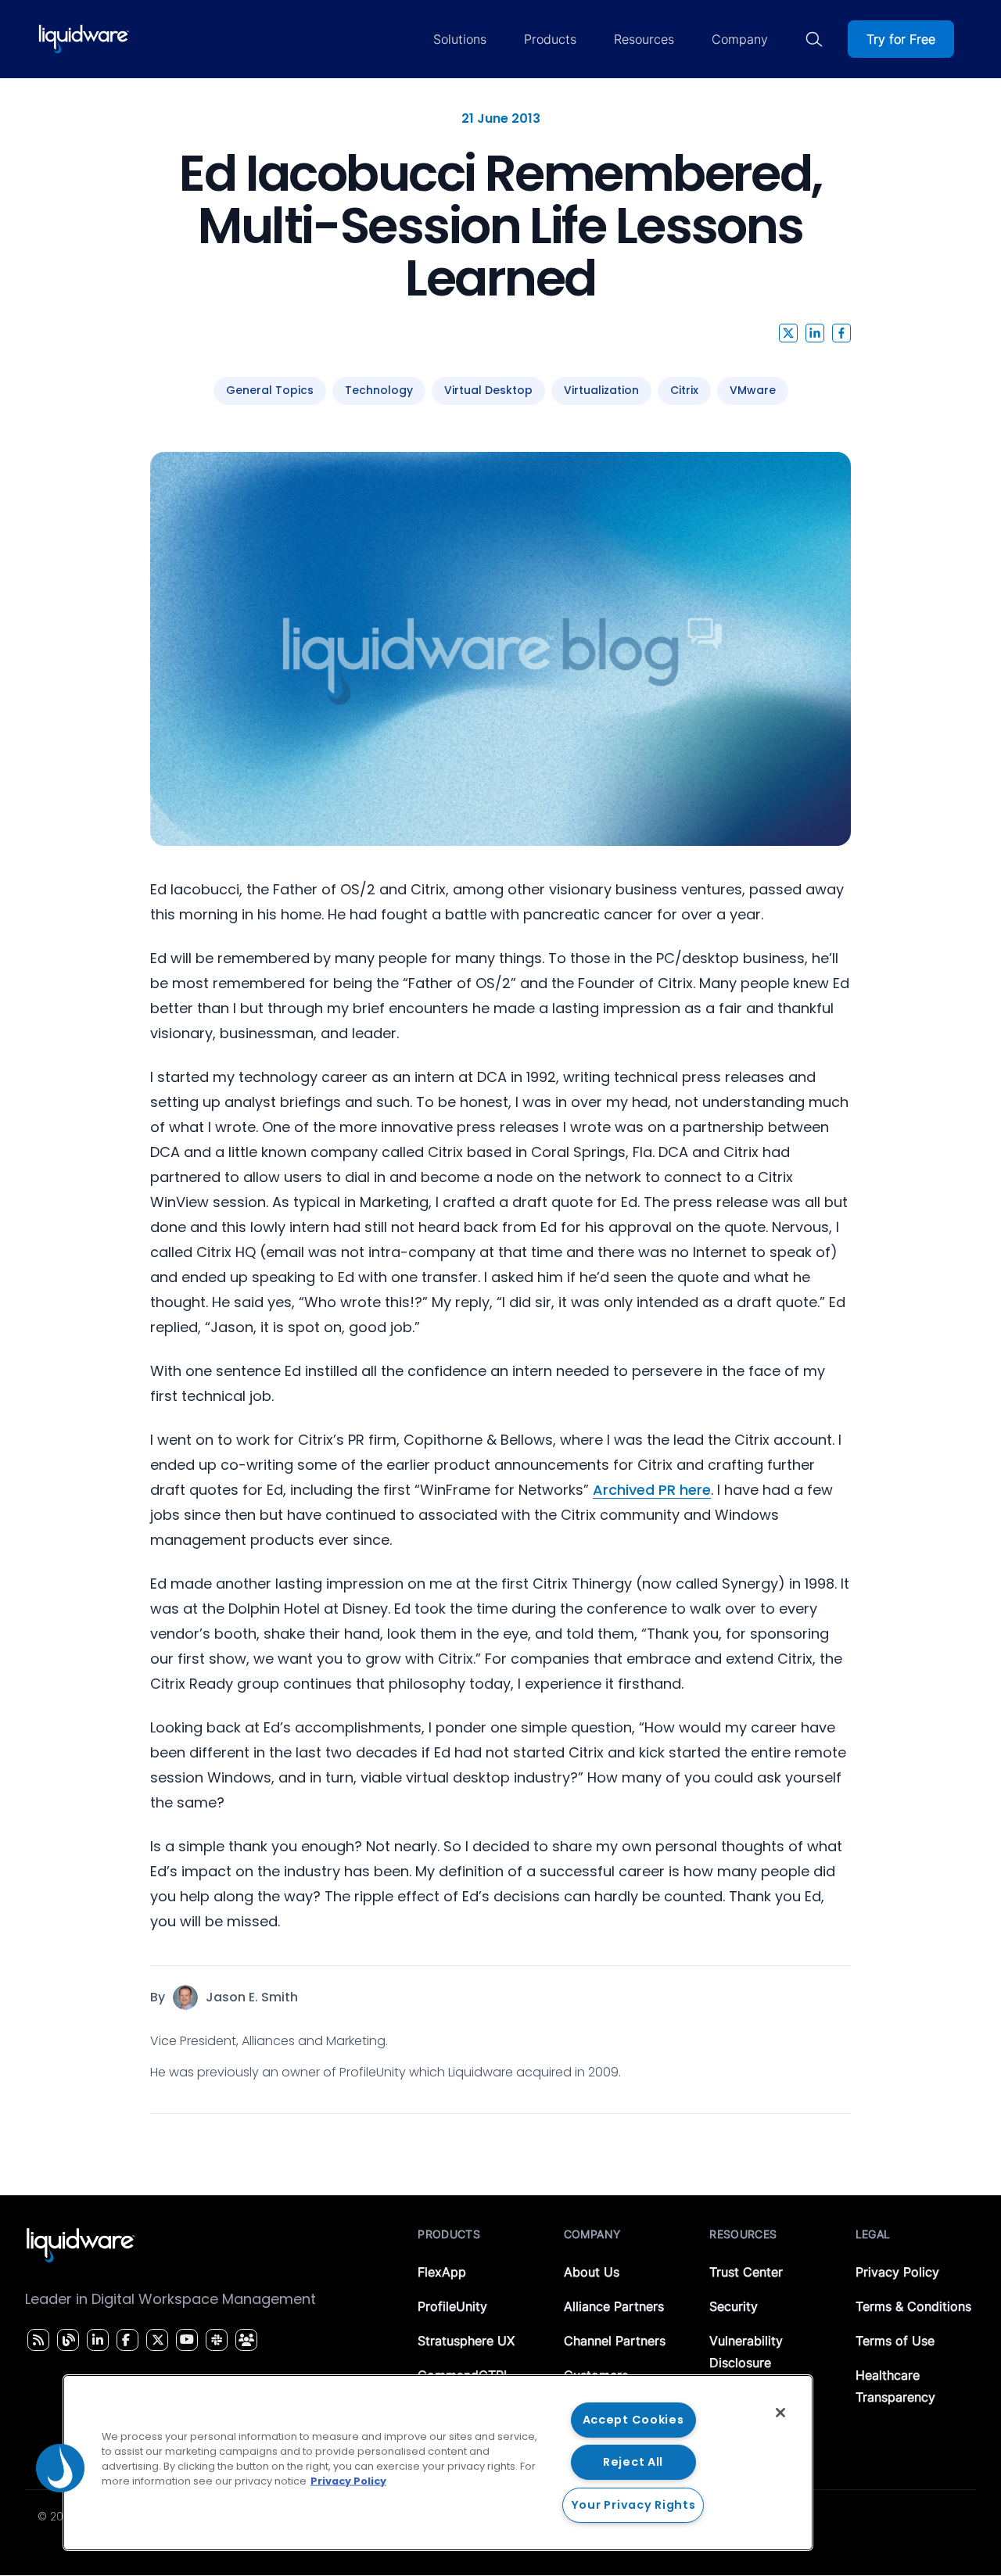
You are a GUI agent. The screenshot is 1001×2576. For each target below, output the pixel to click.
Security (734, 2306)
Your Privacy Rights (633, 2505)
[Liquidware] (84, 39)
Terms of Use (895, 2341)
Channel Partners (615, 2341)
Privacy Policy (897, 2272)
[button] (788, 333)
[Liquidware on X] (156, 2340)
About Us (592, 2272)
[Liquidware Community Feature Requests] (246, 2340)
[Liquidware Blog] (66, 2340)
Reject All (633, 2462)
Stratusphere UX (466, 2341)
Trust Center (746, 2272)
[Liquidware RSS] (36, 2340)
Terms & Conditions (913, 2306)
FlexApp (442, 2272)
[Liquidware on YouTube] (186, 2340)
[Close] (780, 2413)
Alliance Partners (614, 2306)
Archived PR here (652, 1490)
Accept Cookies (633, 2420)
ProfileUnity (452, 2306)
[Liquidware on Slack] (214, 2340)
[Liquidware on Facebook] (124, 2340)
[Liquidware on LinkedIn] (95, 2340)
